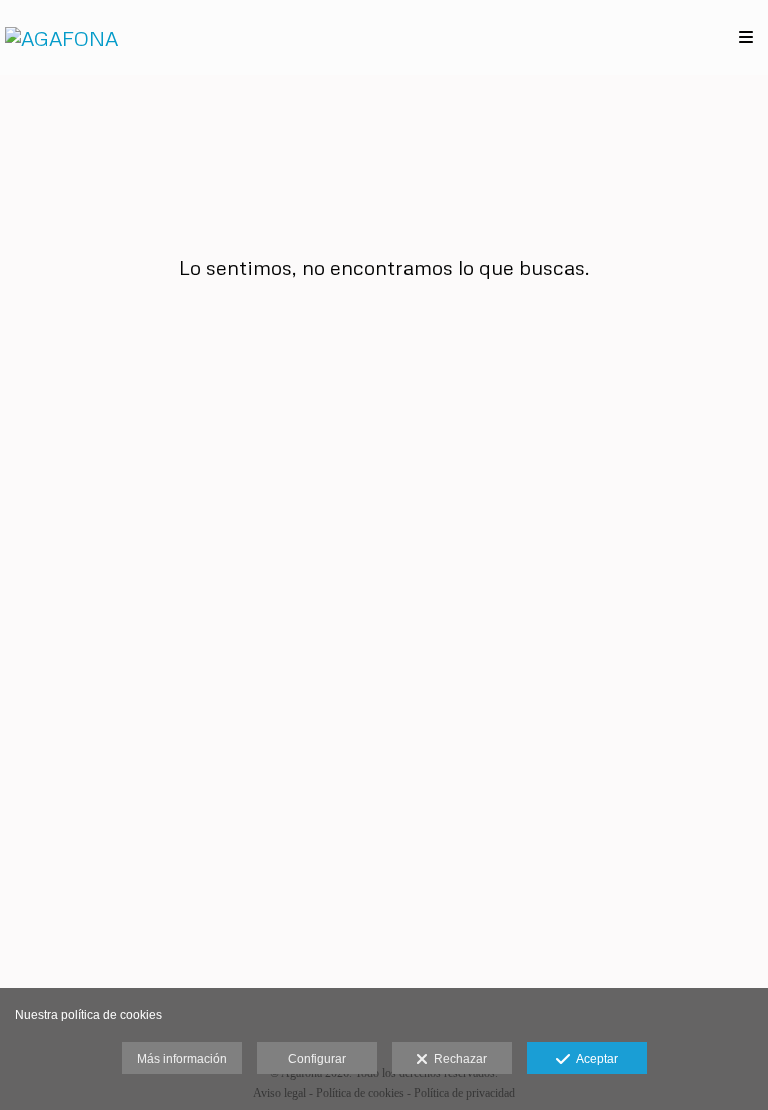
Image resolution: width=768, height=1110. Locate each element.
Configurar (317, 1059)
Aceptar (594, 1059)
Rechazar (457, 1059)
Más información (182, 1059)
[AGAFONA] (61, 37)
